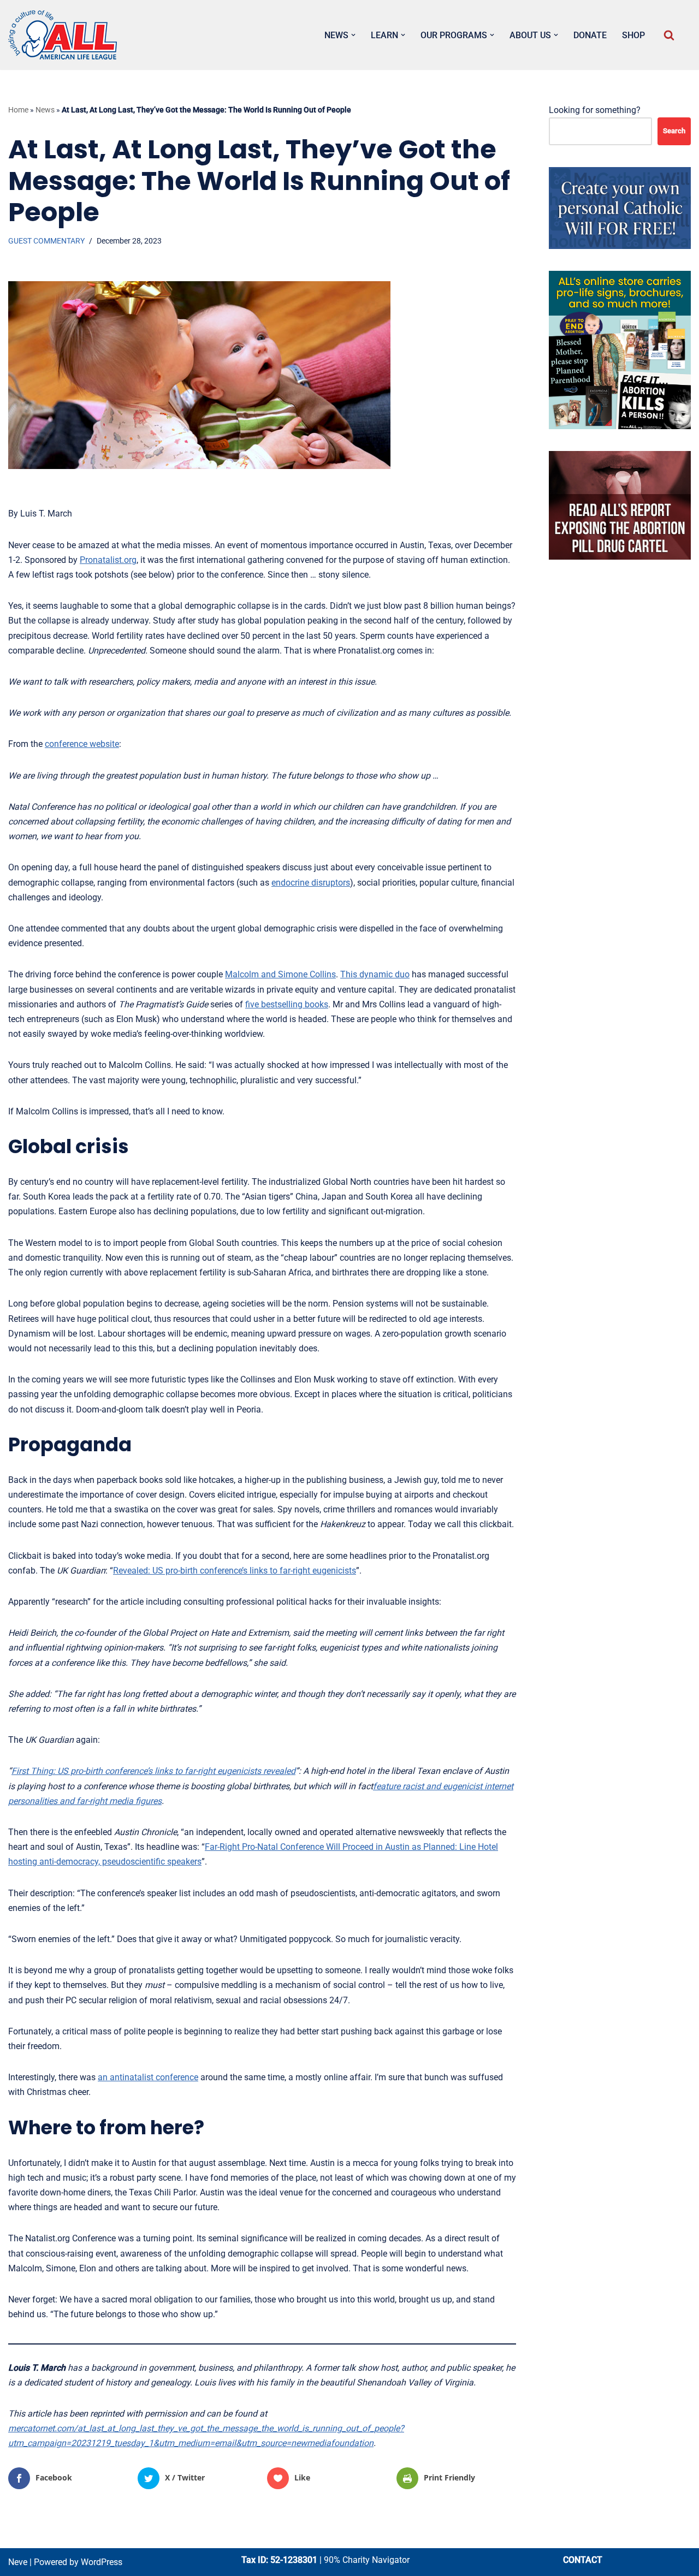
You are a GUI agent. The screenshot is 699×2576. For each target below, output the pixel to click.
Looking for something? (595, 110)
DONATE (590, 35)
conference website (82, 744)
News (45, 110)
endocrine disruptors (311, 883)
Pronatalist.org (108, 560)
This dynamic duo (375, 974)
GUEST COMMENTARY (46, 241)
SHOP (633, 35)
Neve (18, 2562)
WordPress (102, 2562)
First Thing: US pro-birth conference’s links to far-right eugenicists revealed (153, 1771)
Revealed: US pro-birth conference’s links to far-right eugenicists (235, 1571)
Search (674, 131)
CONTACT (583, 2560)
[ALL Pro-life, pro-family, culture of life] (63, 35)
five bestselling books (287, 1004)
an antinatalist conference (148, 2077)
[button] (353, 35)
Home (18, 110)
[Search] (669, 35)
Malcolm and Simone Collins (280, 974)
